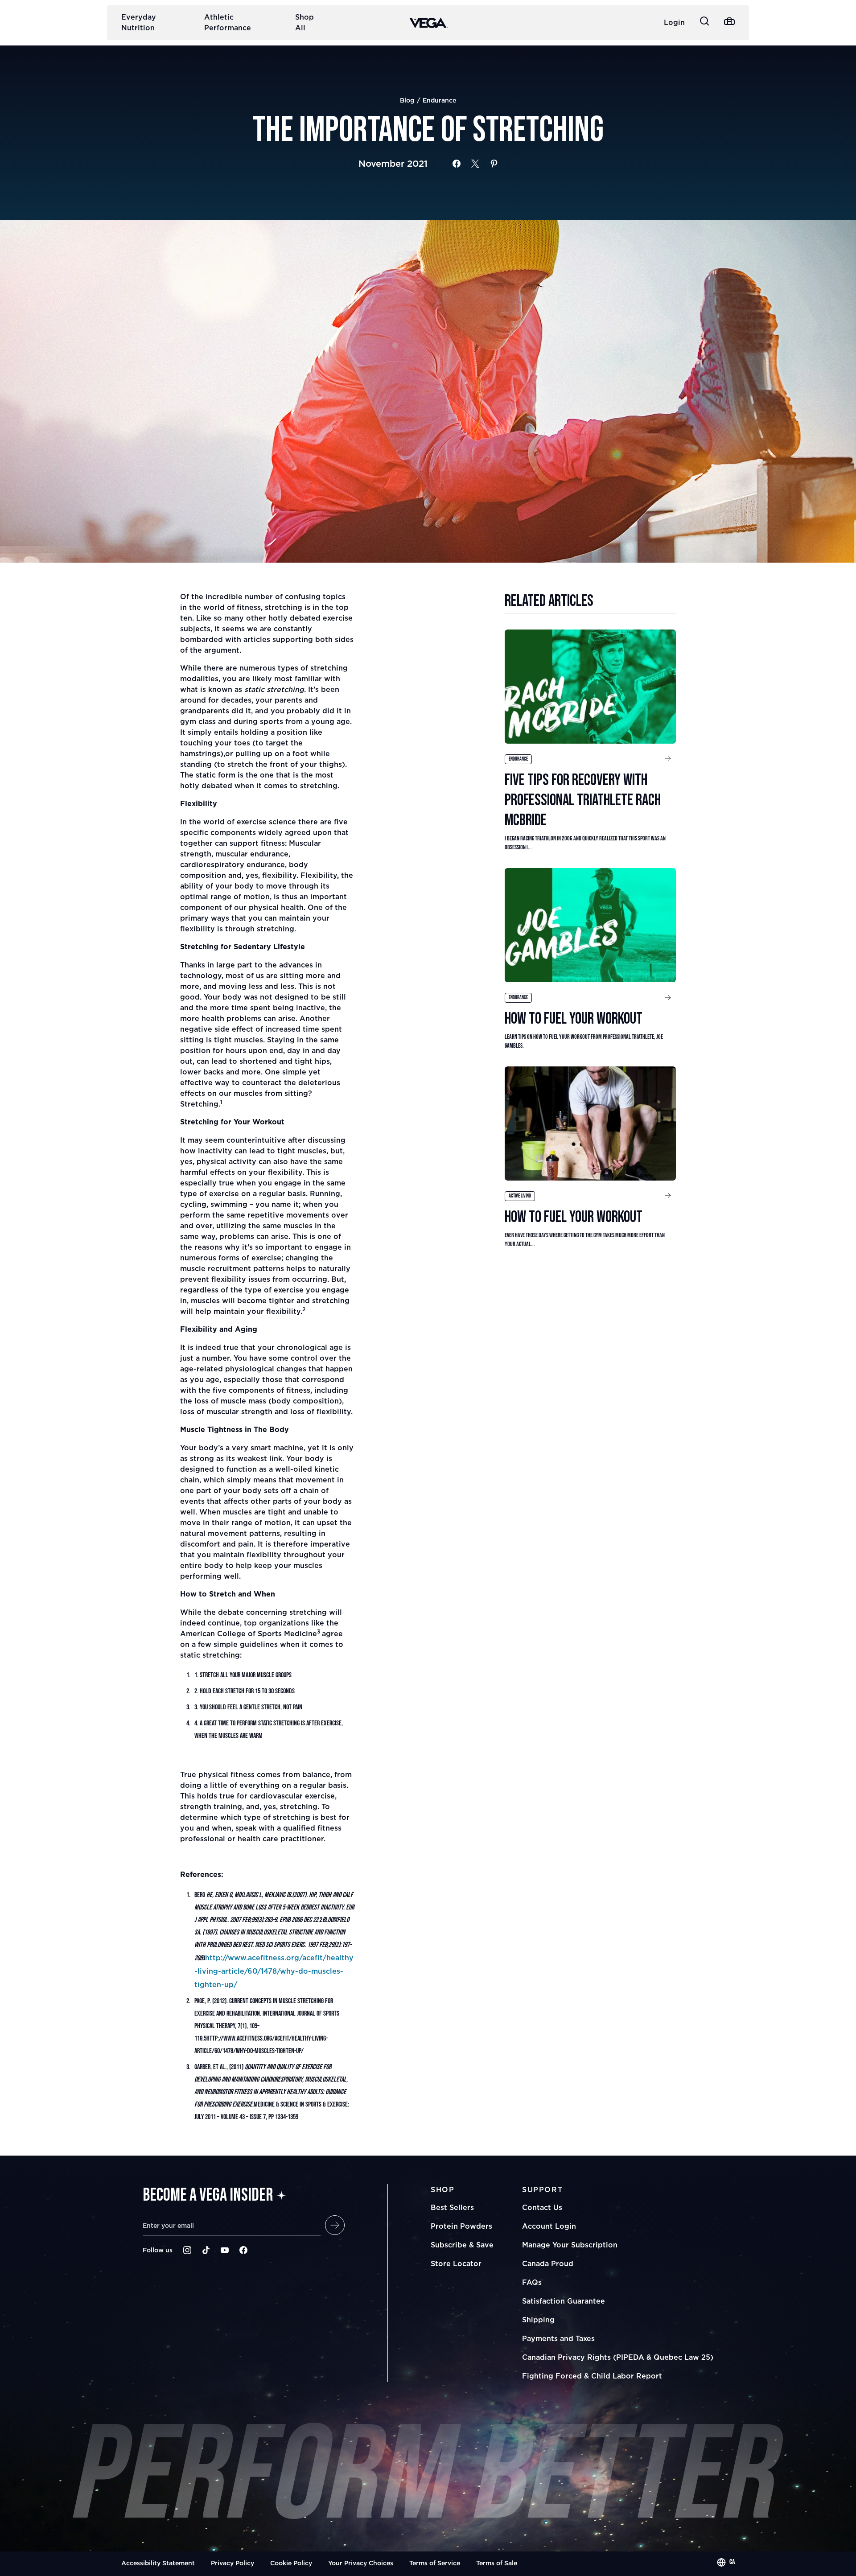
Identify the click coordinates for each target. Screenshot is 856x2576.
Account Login (549, 2226)
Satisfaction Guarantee (564, 2301)
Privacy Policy (233, 2563)
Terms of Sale (497, 2563)
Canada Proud (548, 2263)
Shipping (538, 2320)
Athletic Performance (228, 22)
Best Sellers (452, 2207)
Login (674, 22)
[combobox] (726, 2562)
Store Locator (456, 2263)
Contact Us (542, 2207)
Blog (407, 100)
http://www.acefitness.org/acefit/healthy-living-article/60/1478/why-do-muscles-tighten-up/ (274, 1971)
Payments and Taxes (558, 2338)
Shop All (305, 22)
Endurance (439, 100)
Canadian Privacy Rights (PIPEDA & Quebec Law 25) (618, 2357)
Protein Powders (461, 2226)
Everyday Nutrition (139, 22)
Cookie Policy (291, 2563)
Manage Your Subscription (570, 2245)
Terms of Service (435, 2563)
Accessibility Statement (158, 2563)
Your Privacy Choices (361, 2563)
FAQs (532, 2282)
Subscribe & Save (462, 2245)
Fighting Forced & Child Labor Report (592, 2376)
